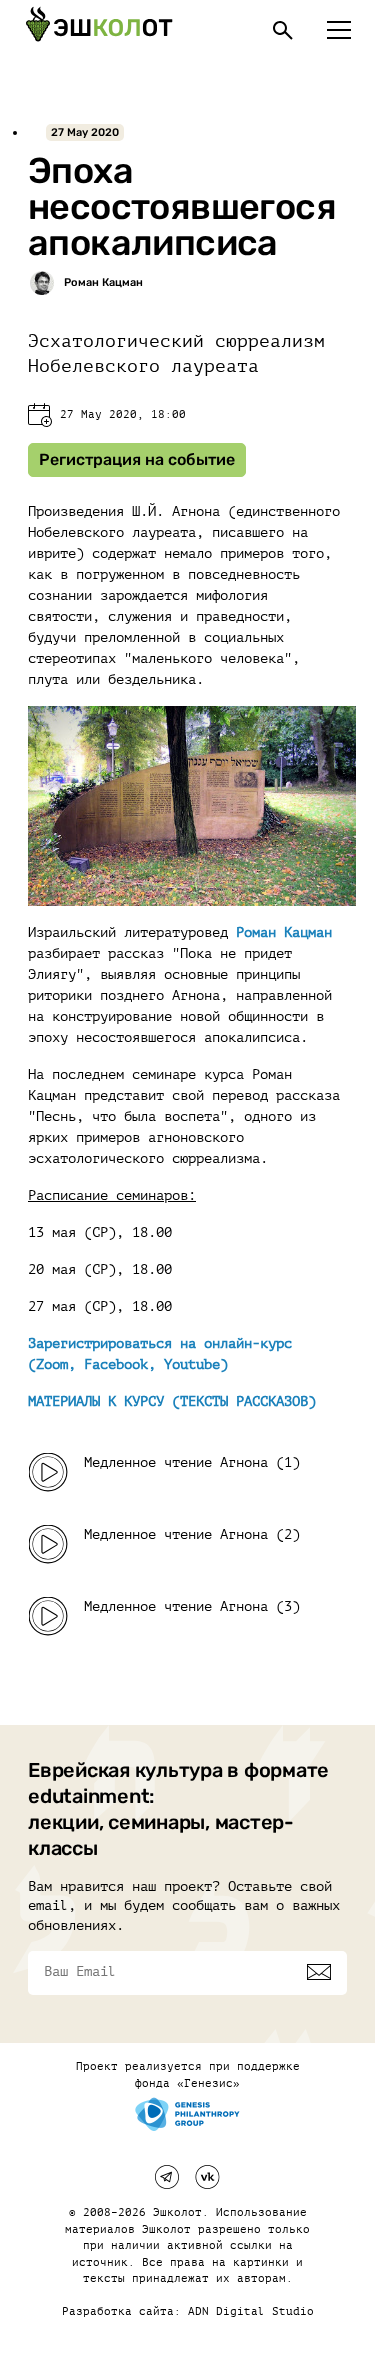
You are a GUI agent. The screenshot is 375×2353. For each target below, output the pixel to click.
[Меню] (339, 30)
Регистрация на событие (137, 459)
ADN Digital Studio (251, 2311)
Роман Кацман (284, 932)
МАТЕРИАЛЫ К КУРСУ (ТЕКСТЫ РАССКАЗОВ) (172, 1401)
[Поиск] (283, 30)
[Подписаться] (319, 1972)
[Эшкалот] (99, 30)
